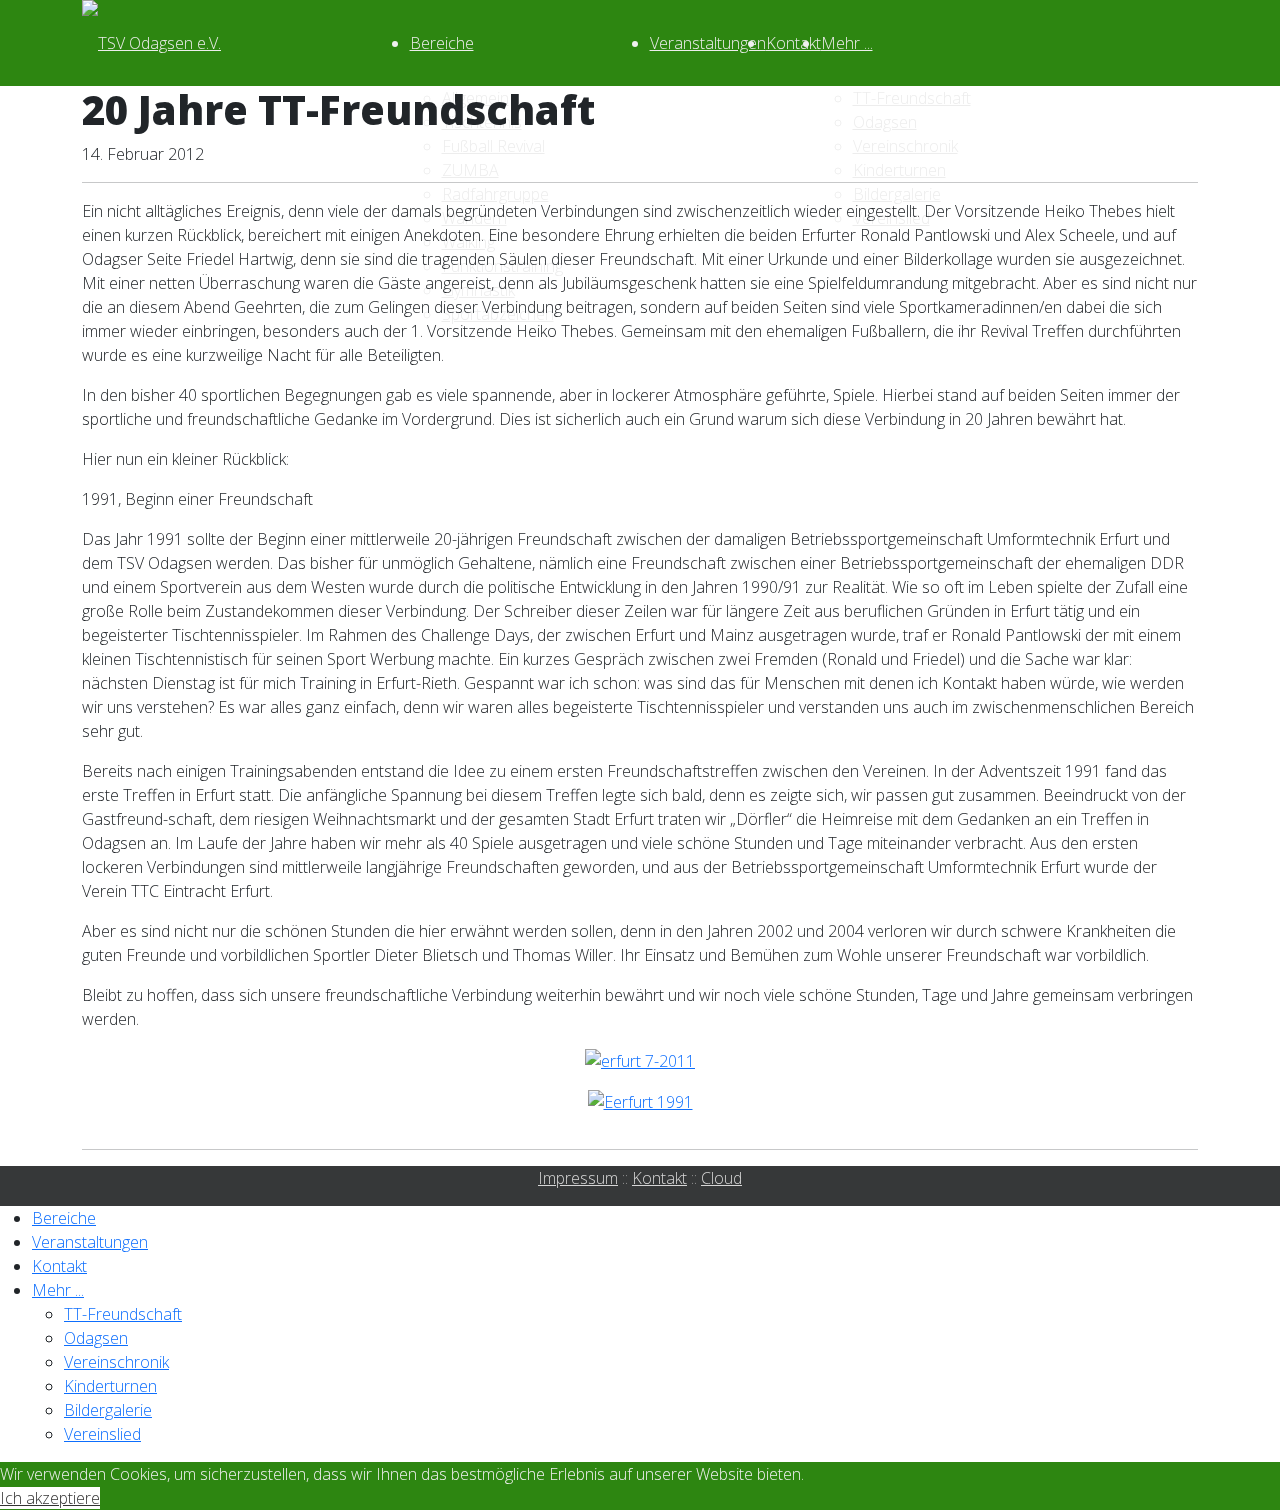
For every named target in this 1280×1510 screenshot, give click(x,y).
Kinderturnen (110, 1386)
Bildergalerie (108, 1410)
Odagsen (96, 1338)
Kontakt (793, 43)
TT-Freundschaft (123, 1314)
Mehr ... (847, 43)
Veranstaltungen (708, 43)
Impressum (578, 1178)
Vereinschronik (116, 1362)
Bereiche (442, 43)
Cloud (721, 1178)
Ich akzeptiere (50, 1498)
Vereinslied (102, 1434)
